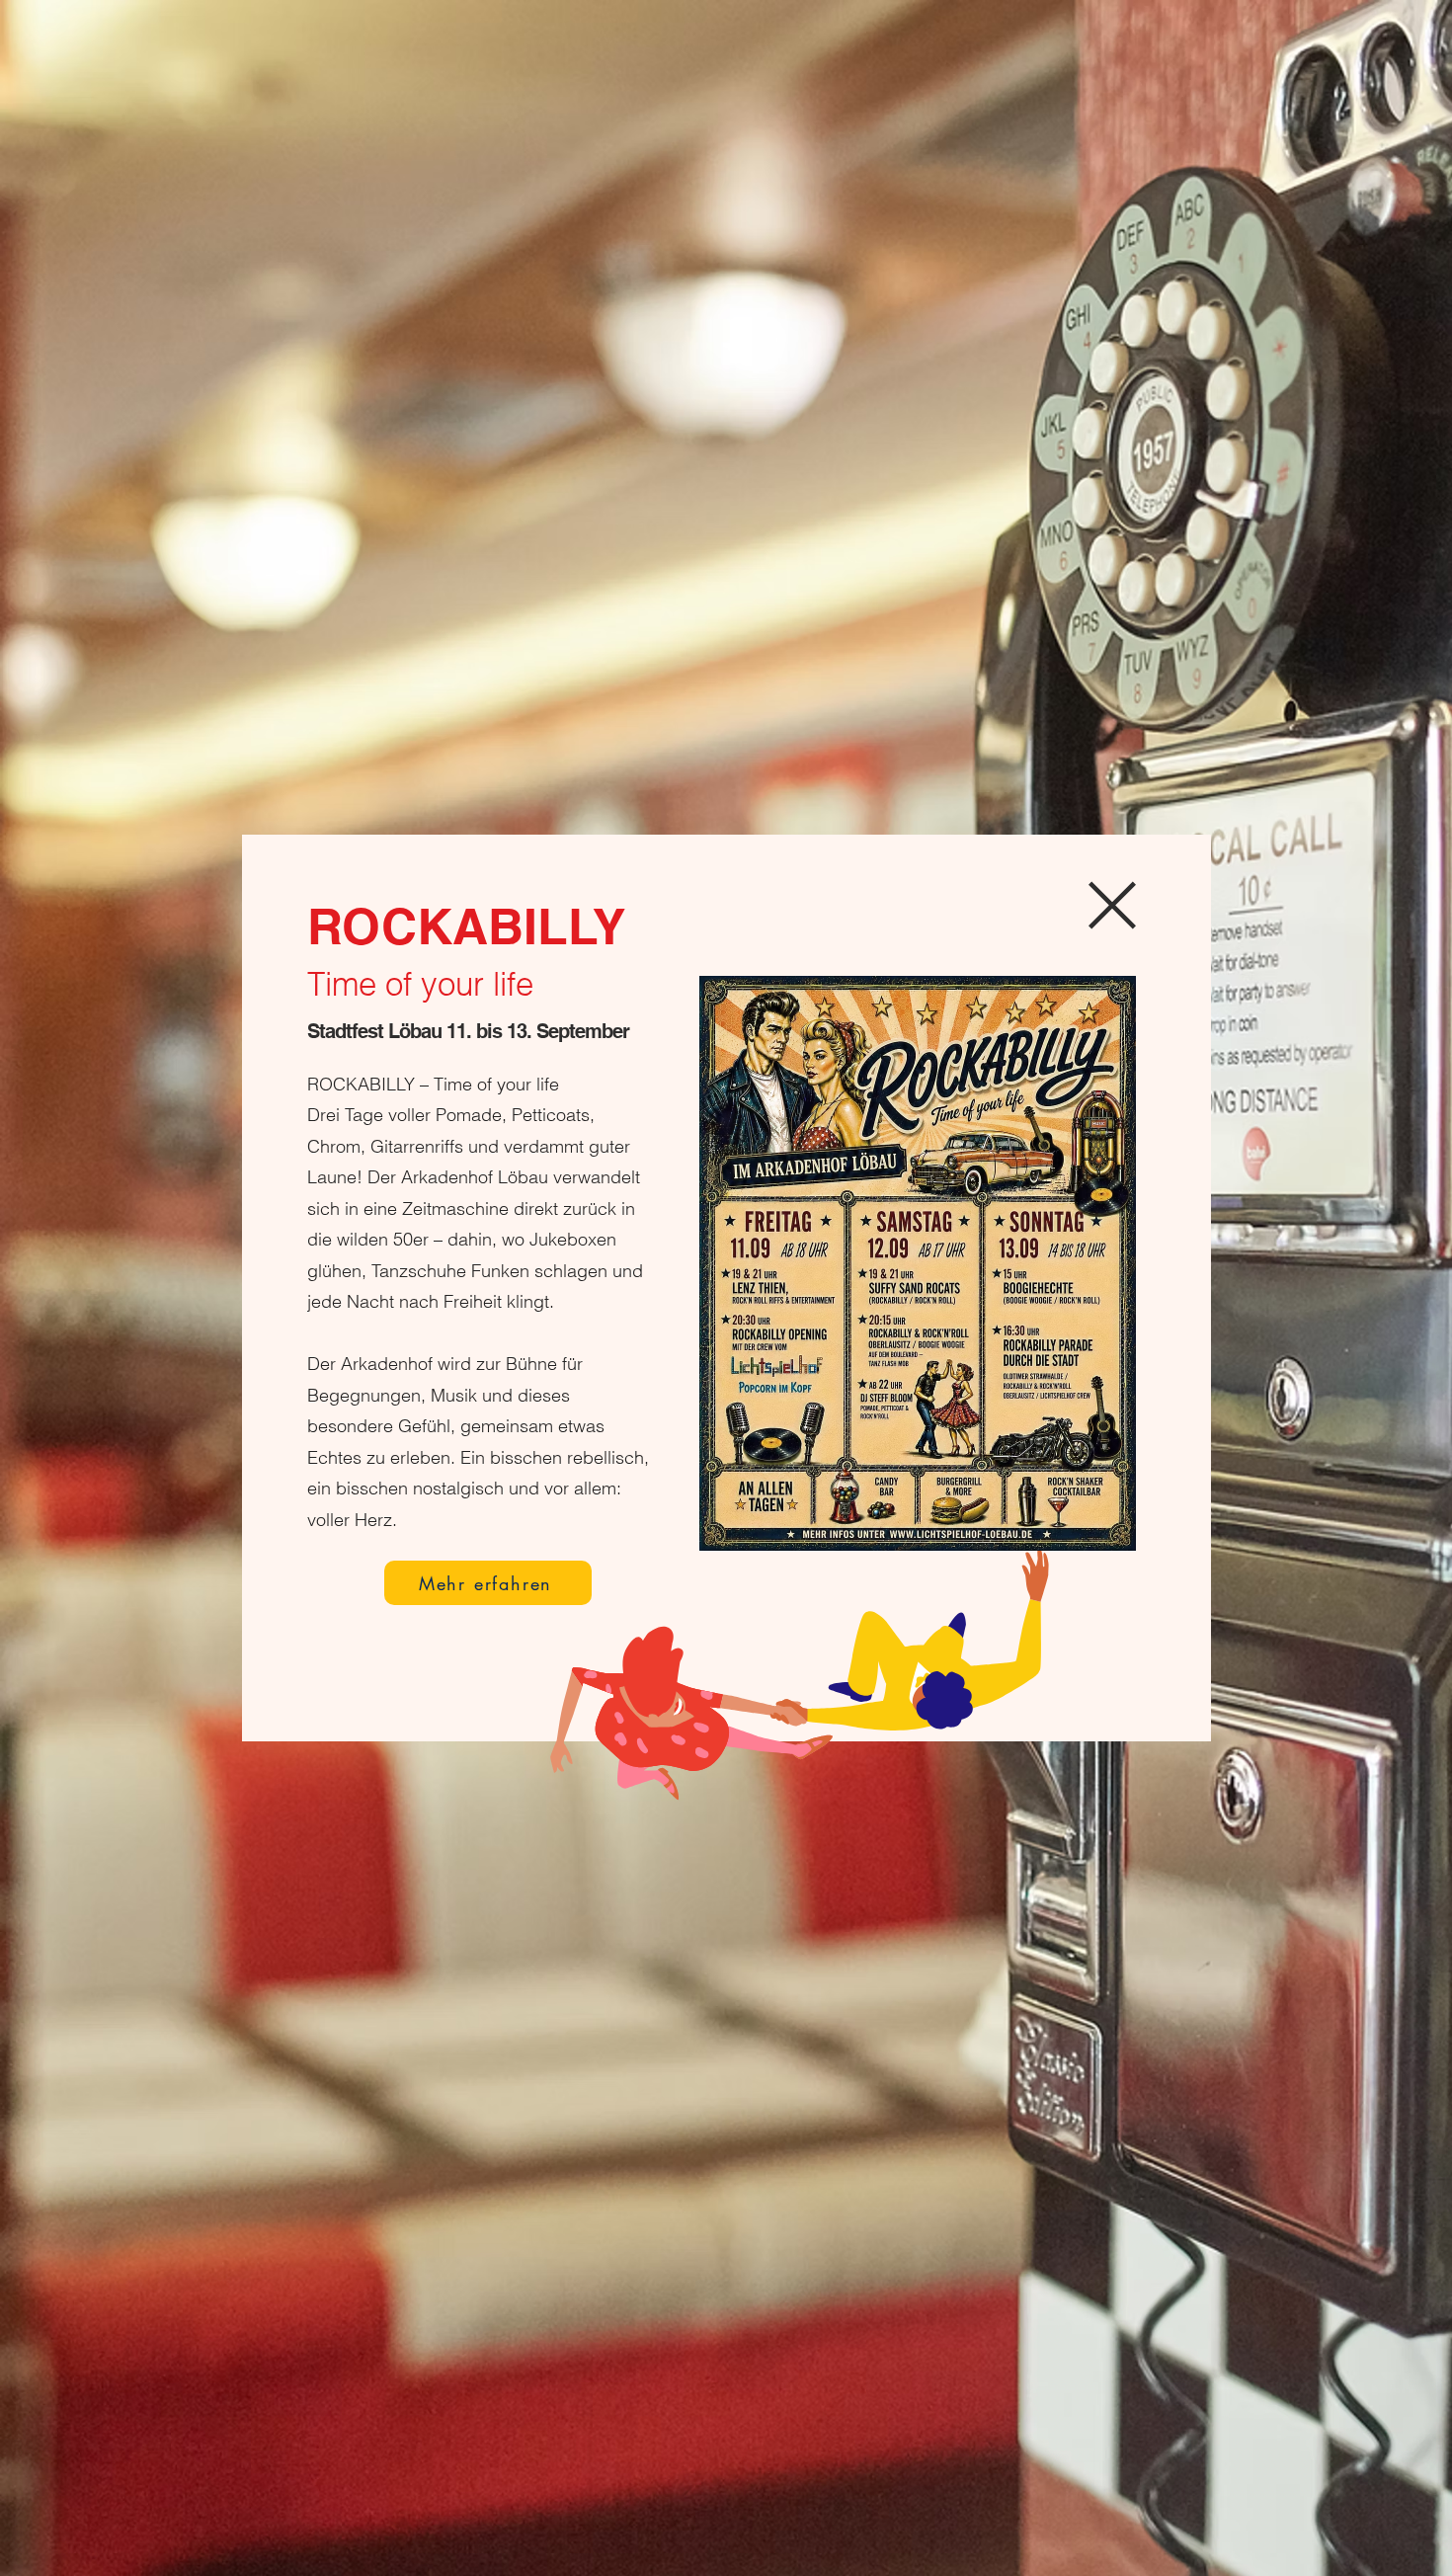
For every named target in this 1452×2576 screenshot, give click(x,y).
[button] (1112, 905)
